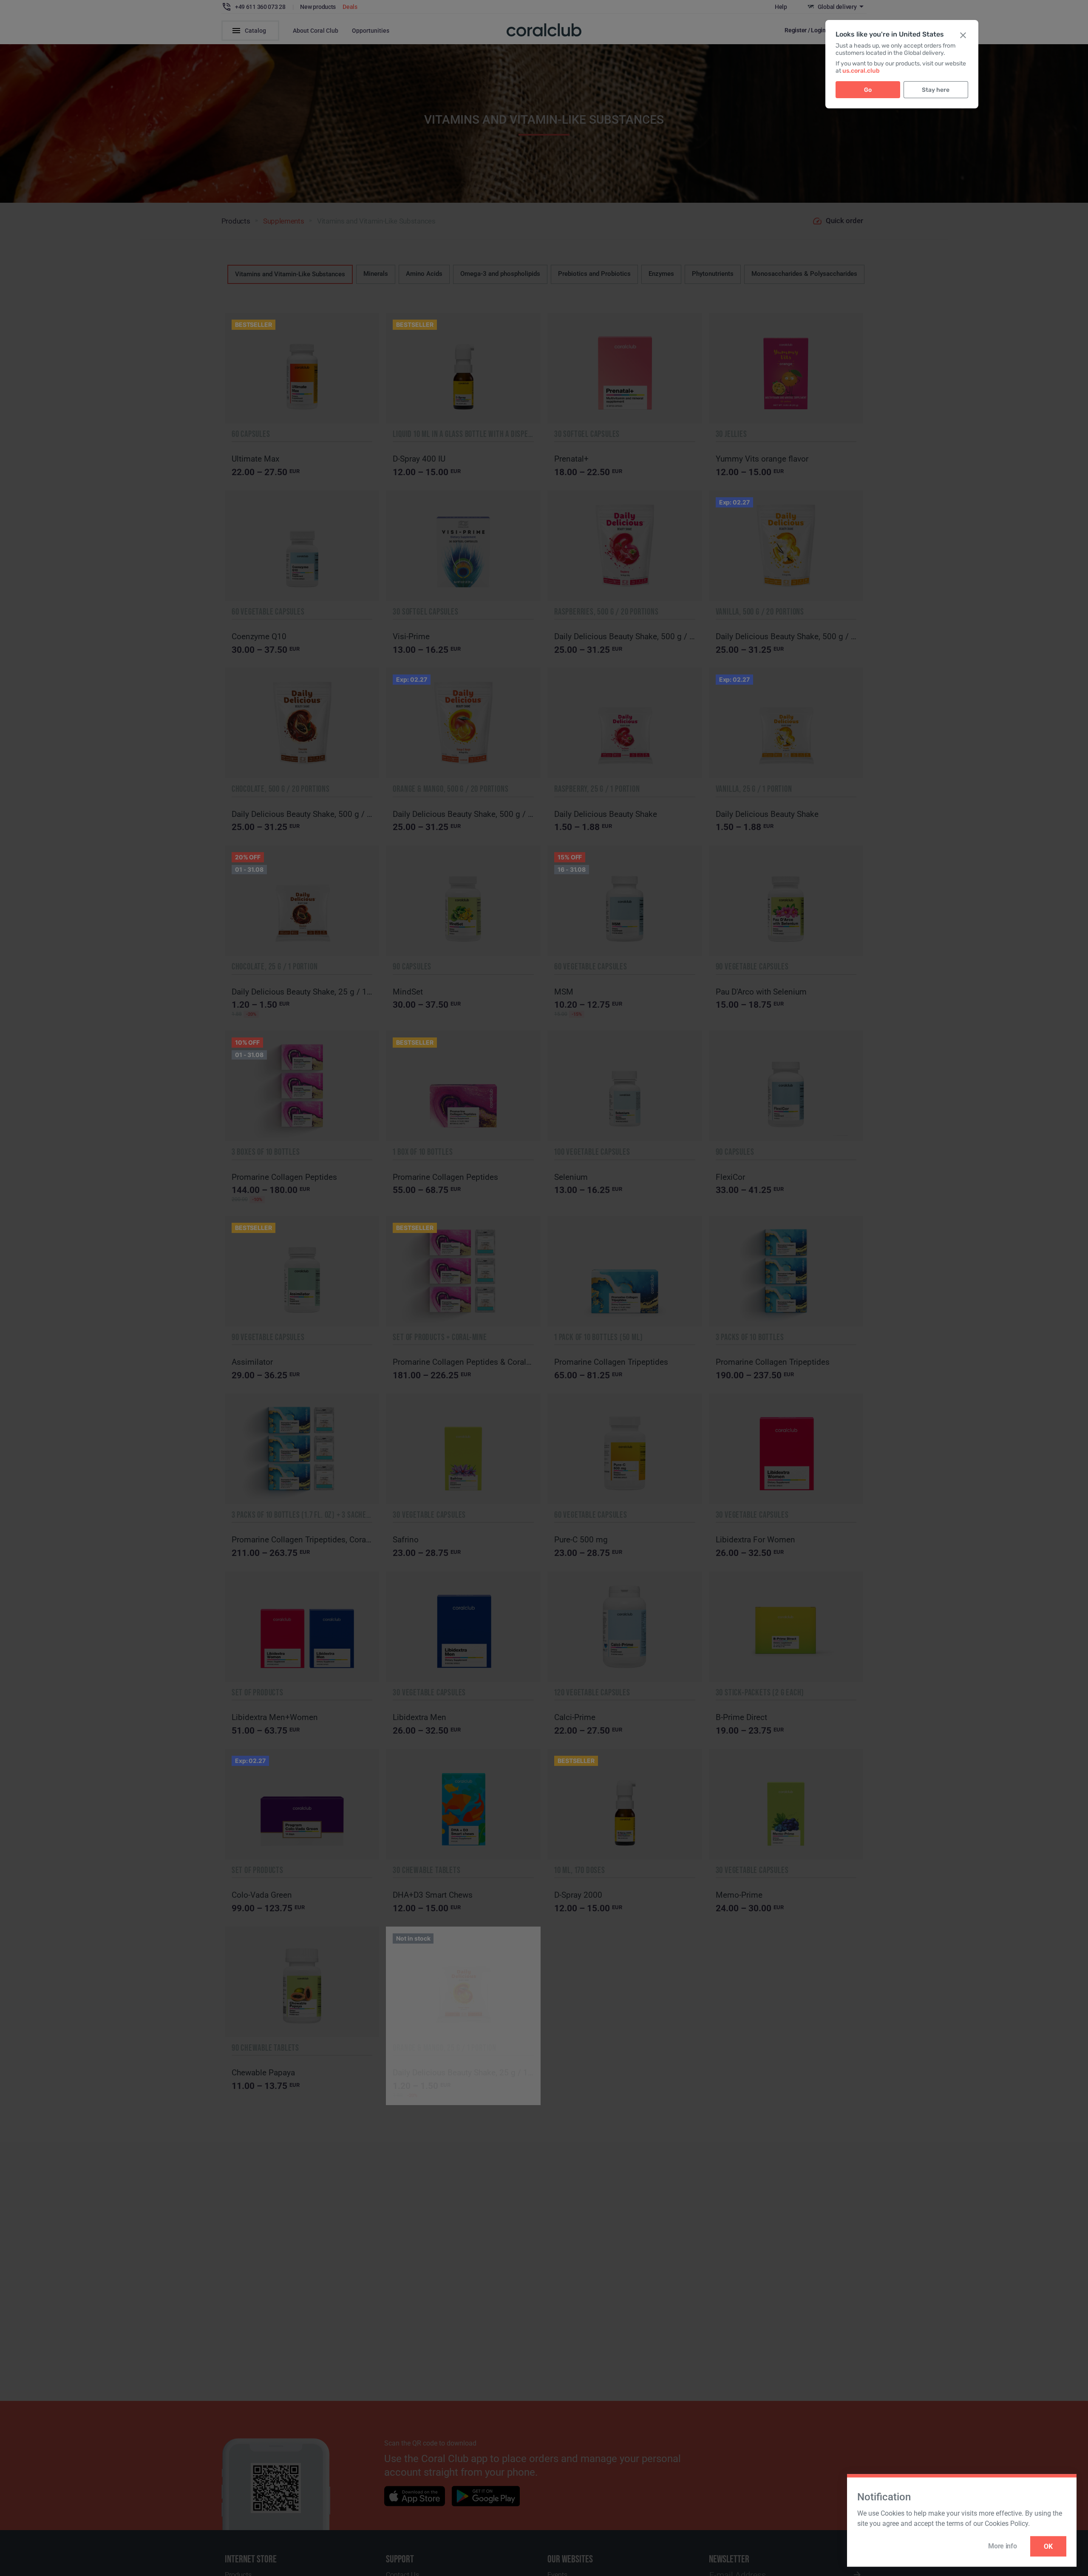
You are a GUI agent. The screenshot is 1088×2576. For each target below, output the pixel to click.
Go (868, 90)
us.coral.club (861, 71)
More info (1002, 2546)
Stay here (936, 90)
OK (1048, 2546)
